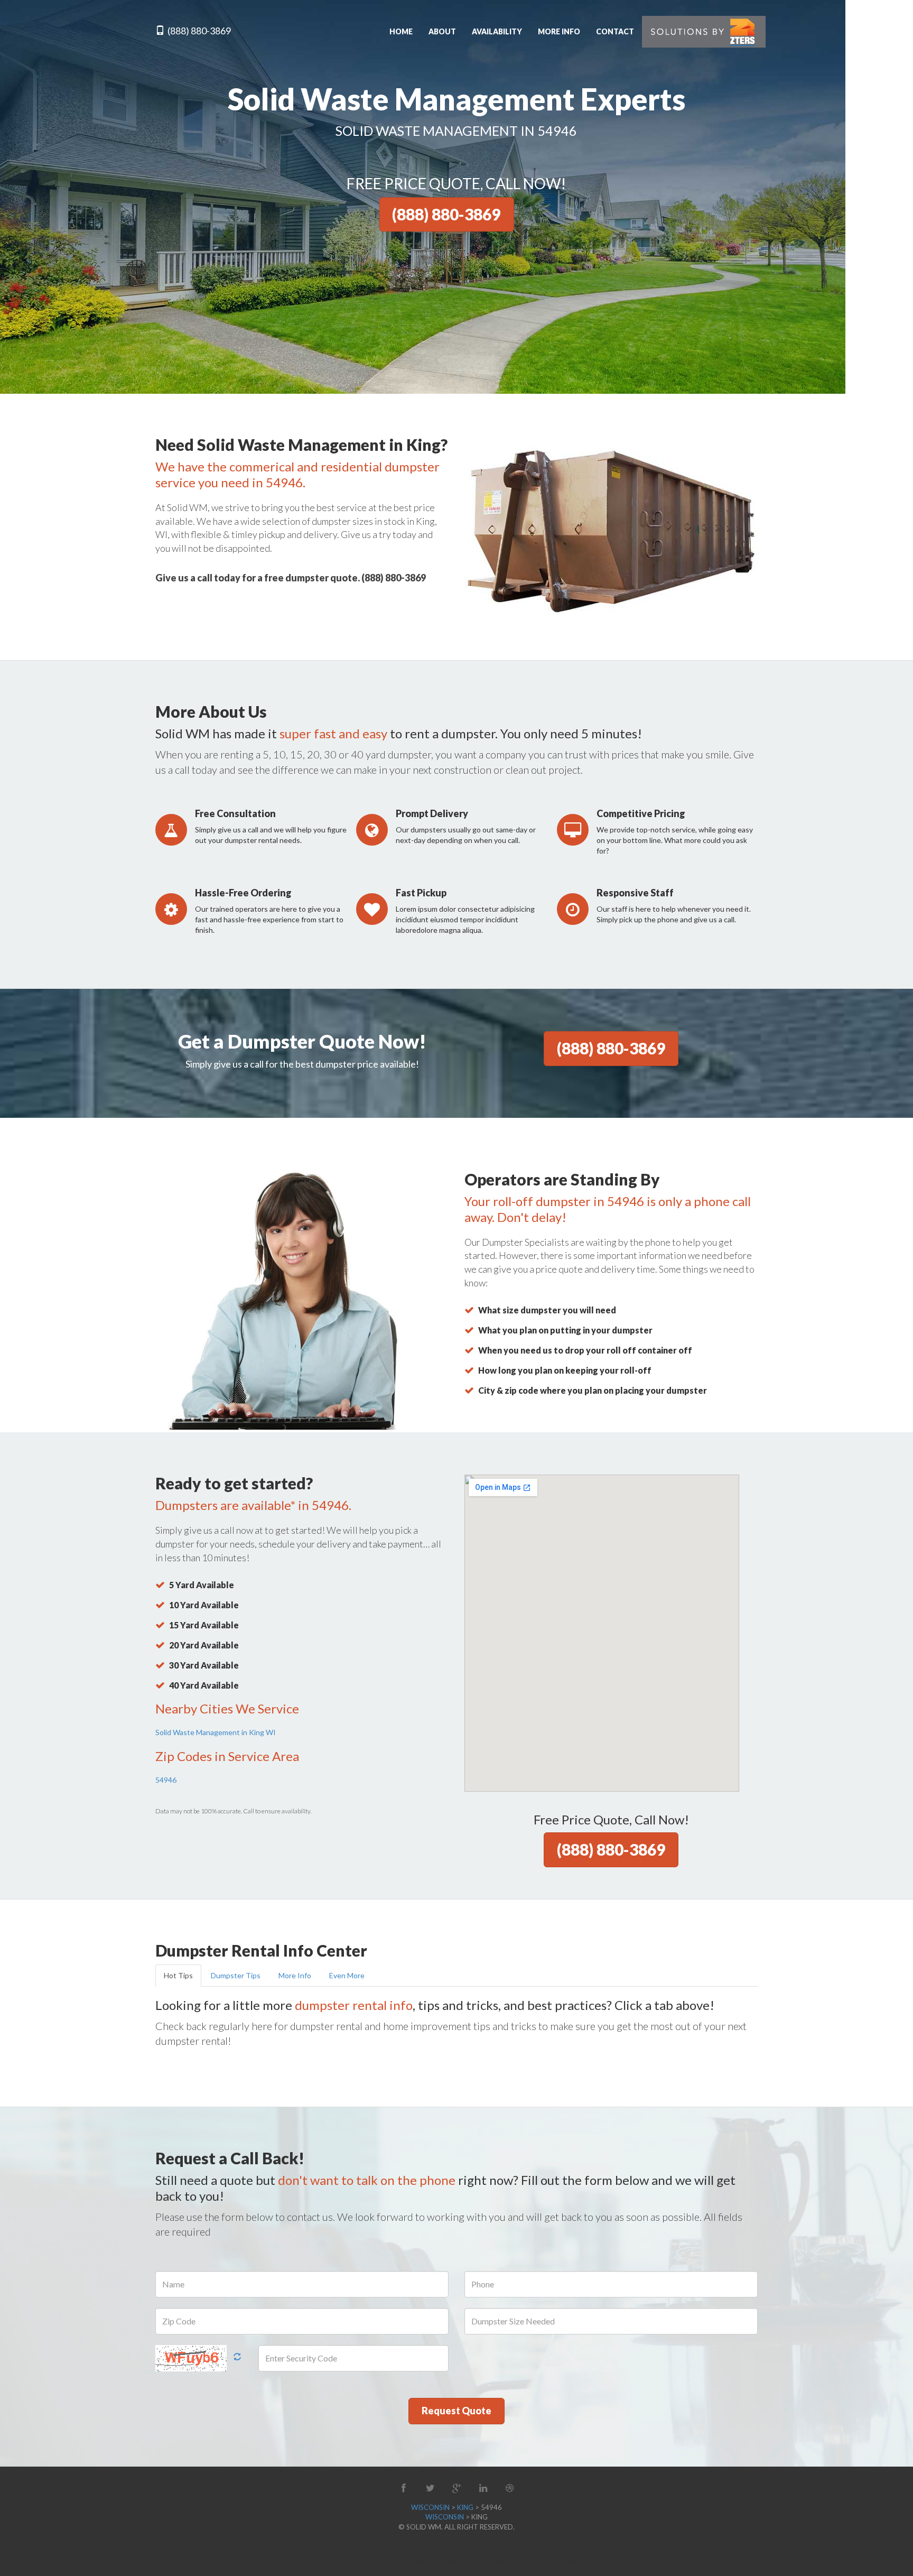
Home (401, 31)
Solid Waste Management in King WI (216, 1732)
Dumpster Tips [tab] (236, 1975)
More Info (559, 31)
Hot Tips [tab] (178, 1975)
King (465, 2507)
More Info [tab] (295, 1975)
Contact (615, 31)
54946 (166, 1780)
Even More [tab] (347, 1975)
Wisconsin (430, 2507)
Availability (497, 31)
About (442, 31)
